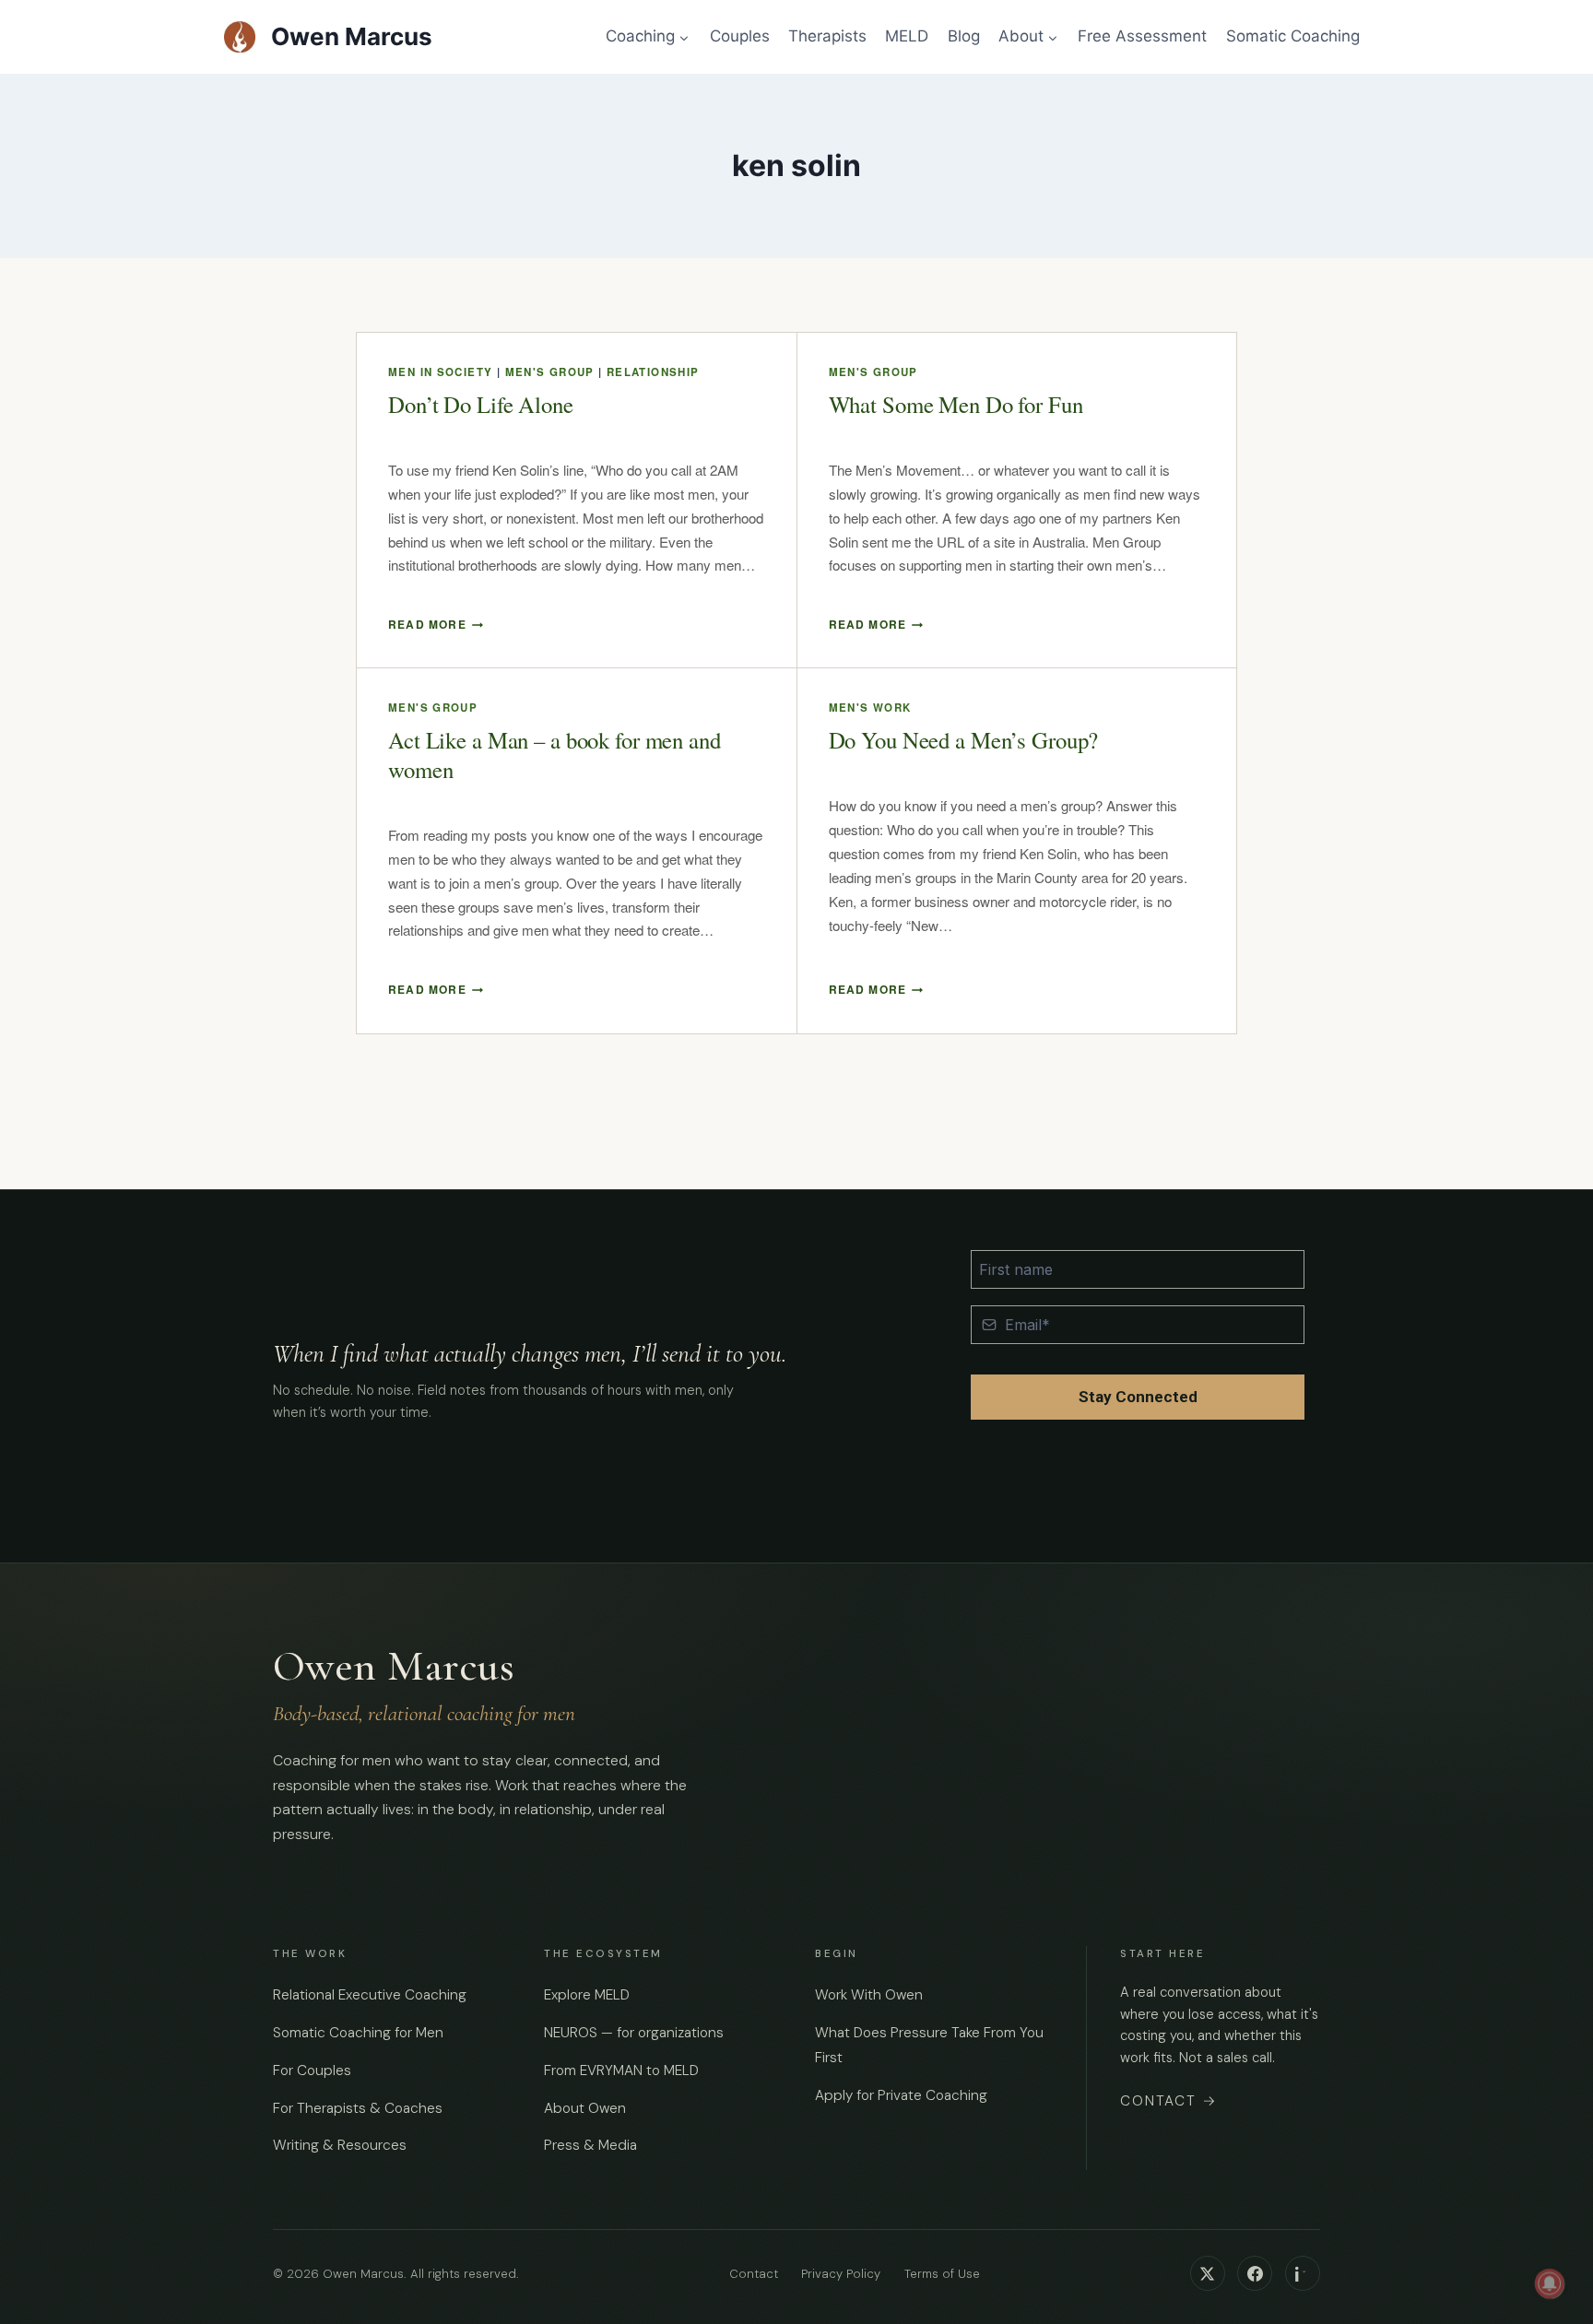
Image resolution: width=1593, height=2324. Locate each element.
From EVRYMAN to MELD (621, 2070)
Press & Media (590, 2145)
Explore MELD (587, 1995)
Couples (740, 36)
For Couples (312, 2070)
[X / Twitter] (1208, 2273)
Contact (1169, 2101)
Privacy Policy (841, 2274)
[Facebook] (1255, 2273)
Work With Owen (869, 1995)
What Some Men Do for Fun (956, 404)
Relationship (653, 372)
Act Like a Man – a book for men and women (555, 755)
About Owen (585, 2108)
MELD (907, 36)
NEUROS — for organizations (634, 2033)
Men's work (870, 708)
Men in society (440, 372)
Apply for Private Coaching (901, 2095)
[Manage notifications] (1550, 2283)
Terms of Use (942, 2274)
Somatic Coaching (1293, 36)
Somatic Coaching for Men (358, 2033)
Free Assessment (1142, 36)
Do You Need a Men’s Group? (964, 740)
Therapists (827, 36)
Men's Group (550, 372)
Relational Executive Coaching (370, 1995)
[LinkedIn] (1303, 2273)
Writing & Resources (340, 2145)
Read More (436, 624)
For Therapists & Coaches (358, 2108)
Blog (964, 36)
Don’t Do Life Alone (481, 404)
